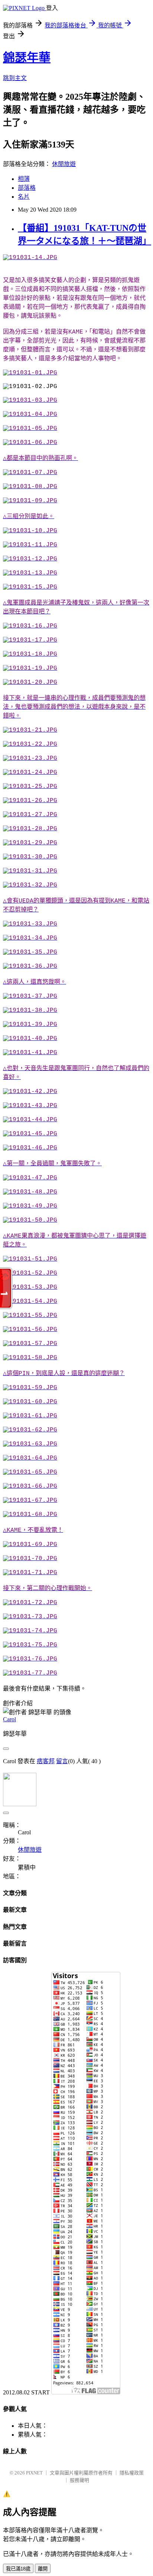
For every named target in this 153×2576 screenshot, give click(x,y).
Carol (9, 1719)
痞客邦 (46, 1761)
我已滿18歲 (18, 2569)
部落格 (27, 188)
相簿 (24, 179)
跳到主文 (15, 78)
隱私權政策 (132, 2473)
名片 (24, 197)
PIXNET (34, 2473)
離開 (43, 2569)
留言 (62, 1761)
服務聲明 (79, 2480)
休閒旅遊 (64, 164)
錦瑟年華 (27, 57)
